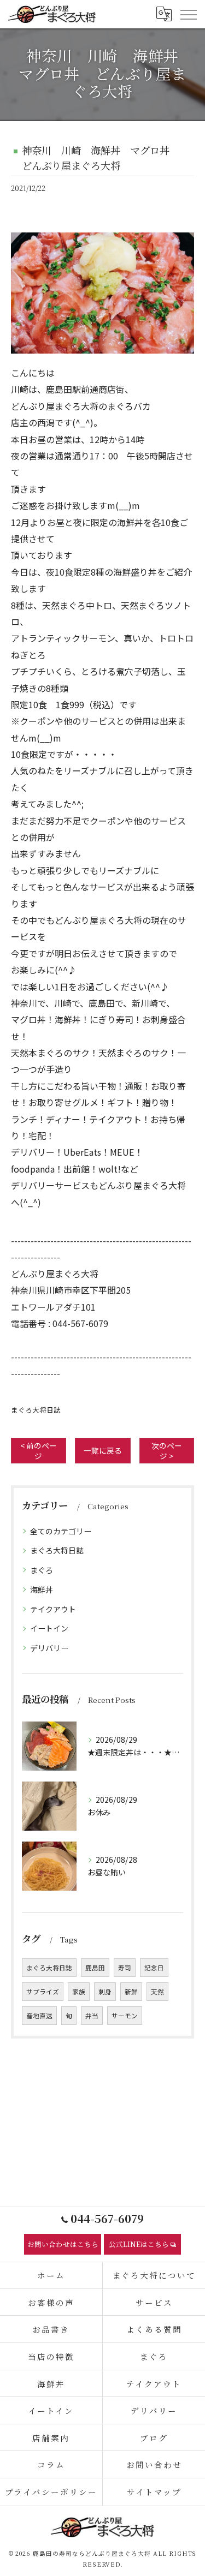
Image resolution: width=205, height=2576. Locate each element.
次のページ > (167, 1451)
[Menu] (188, 14)
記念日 (154, 1968)
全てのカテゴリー (61, 1531)
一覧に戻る (103, 1450)
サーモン (125, 2016)
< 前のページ (39, 1451)
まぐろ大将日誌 (36, 1410)
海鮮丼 (42, 1589)
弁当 (92, 2016)
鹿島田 (95, 1968)
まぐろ (42, 1570)
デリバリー (49, 1648)
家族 (79, 1992)
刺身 (105, 1992)
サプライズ (43, 1992)
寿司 (125, 1968)
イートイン (49, 1628)
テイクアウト (53, 1609)
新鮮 (131, 1992)
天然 (157, 1992)
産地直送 (39, 2016)
